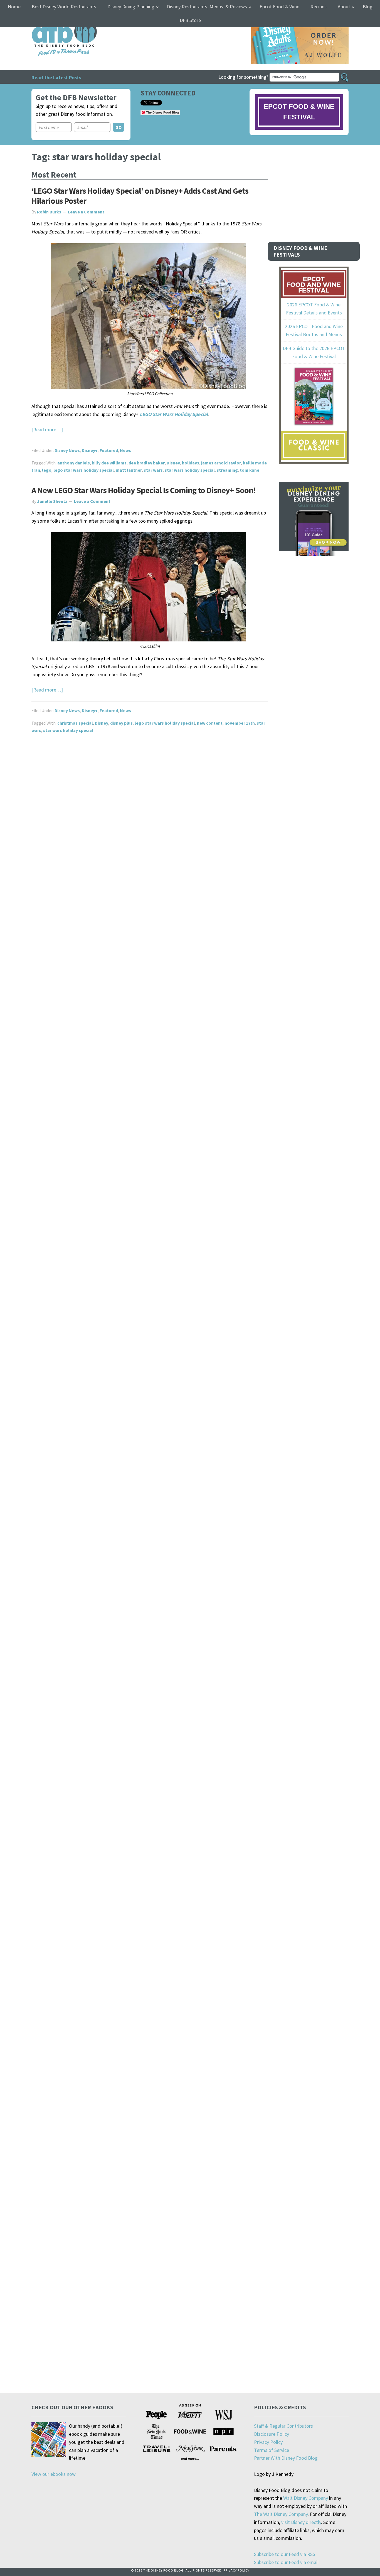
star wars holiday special (190, 470)
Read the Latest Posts (56, 77)
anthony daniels (74, 463)
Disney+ (90, 450)
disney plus (121, 723)
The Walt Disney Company (281, 2514)
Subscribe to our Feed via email (286, 2562)
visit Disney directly (301, 2522)
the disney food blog (53, 20)
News (125, 450)
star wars (153, 470)
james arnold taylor (221, 463)
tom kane (250, 470)
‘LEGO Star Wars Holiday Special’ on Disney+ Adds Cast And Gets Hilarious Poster (140, 196)
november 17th (240, 723)
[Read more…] (47, 430)
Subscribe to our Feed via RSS (285, 2554)
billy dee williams (109, 463)
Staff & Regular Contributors (283, 2426)
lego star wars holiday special (84, 470)
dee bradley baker (147, 463)
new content (210, 723)
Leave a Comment (86, 212)
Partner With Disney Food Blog (286, 2458)
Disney (173, 463)
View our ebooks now (54, 2474)
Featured (109, 450)
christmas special (75, 723)
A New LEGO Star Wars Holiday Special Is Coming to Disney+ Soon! (143, 490)
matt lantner (129, 470)
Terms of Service (272, 2450)
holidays (191, 463)
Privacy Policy (268, 2442)
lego (47, 470)
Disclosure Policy (272, 2434)
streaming (227, 470)
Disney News (67, 450)
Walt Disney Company (306, 2498)
